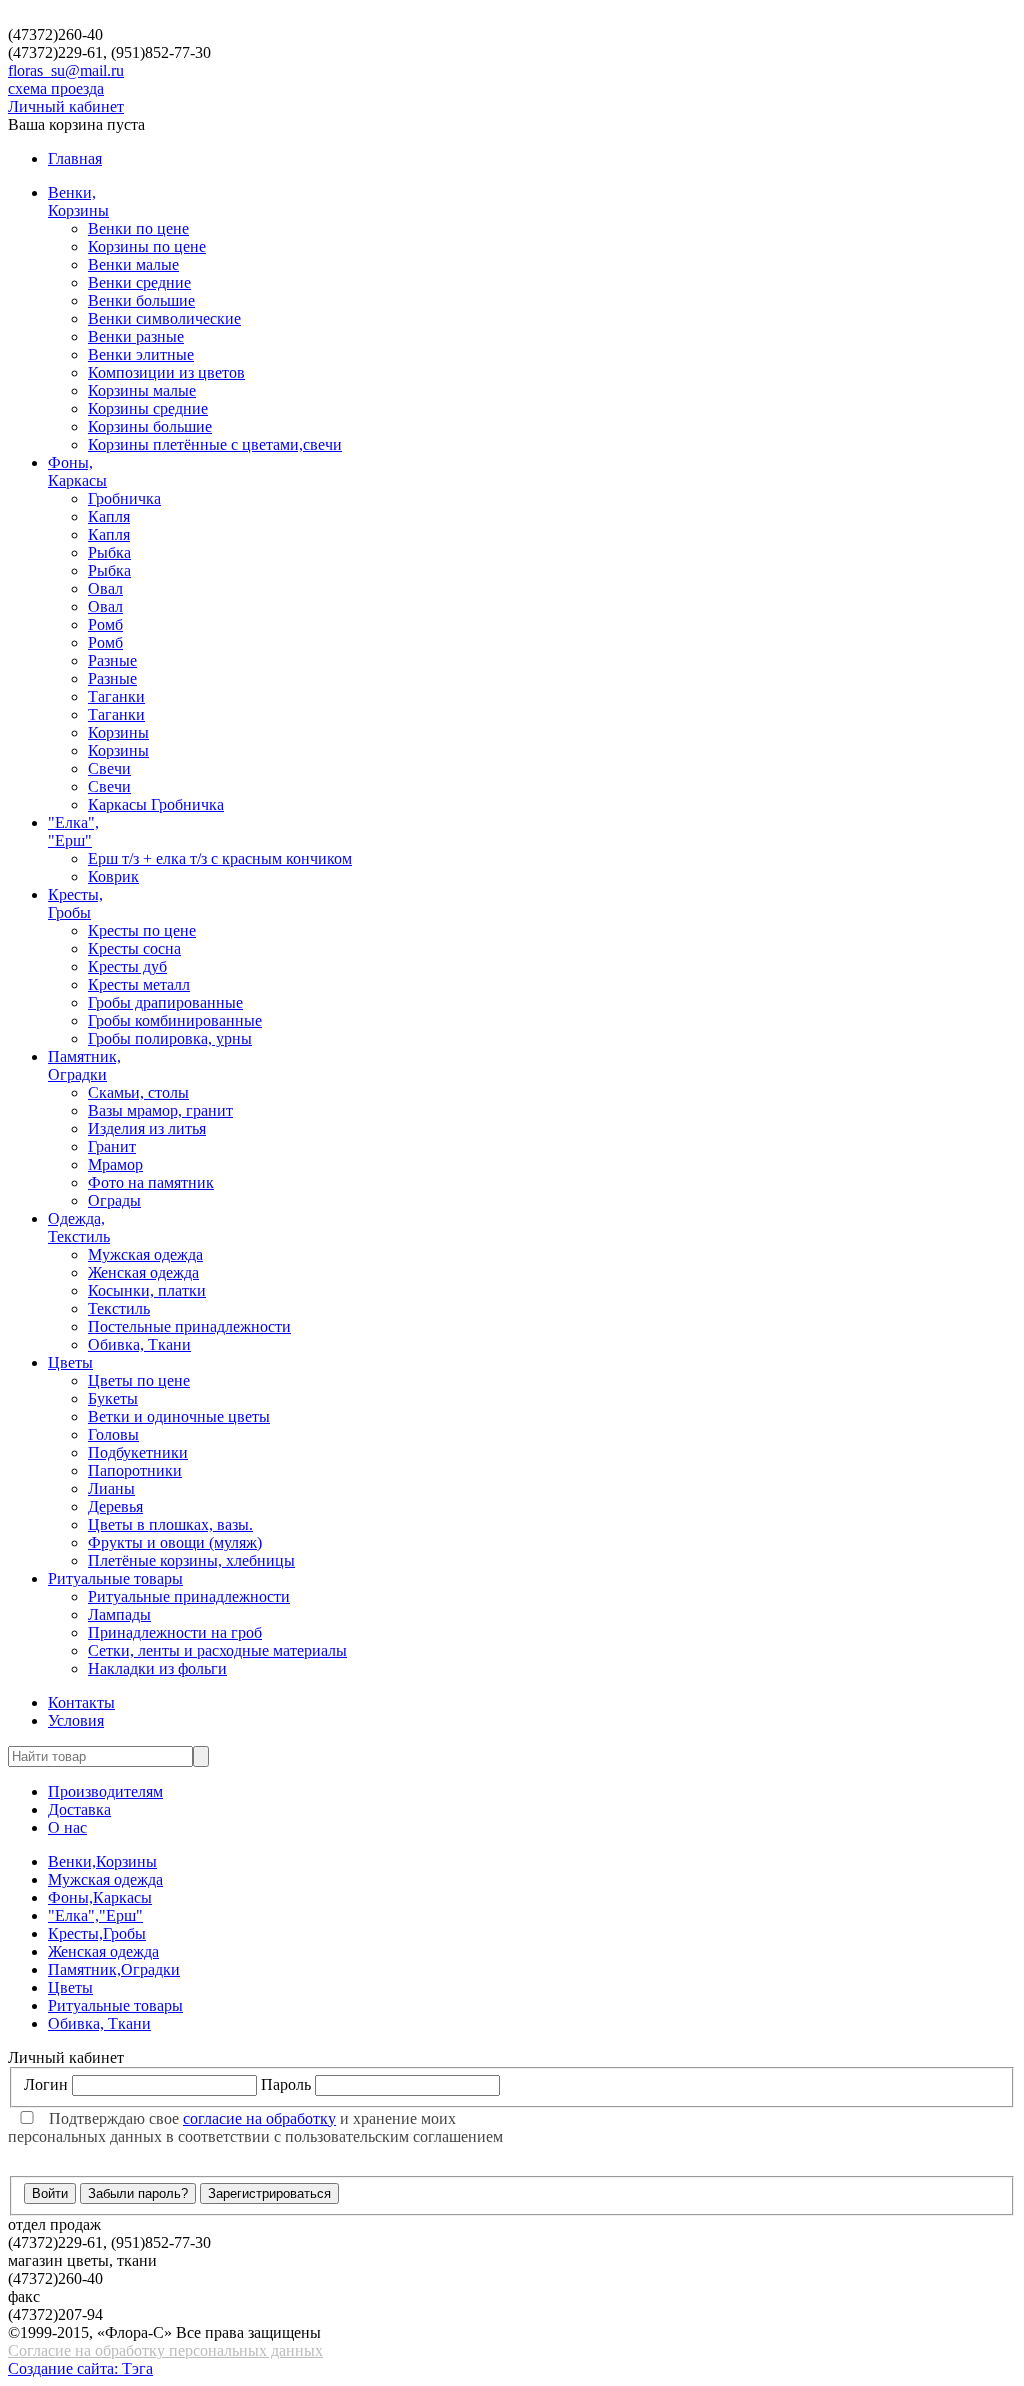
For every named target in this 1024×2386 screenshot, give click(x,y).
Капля (109, 516)
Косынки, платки (147, 1290)
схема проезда (56, 88)
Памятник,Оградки (84, 1065)
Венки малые (133, 264)
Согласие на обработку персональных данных (165, 2350)
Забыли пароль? (138, 2193)
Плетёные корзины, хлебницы (191, 1560)
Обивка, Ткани (139, 1344)
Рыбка (109, 552)
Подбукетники (138, 1452)
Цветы (70, 1362)
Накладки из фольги (157, 1668)
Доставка (79, 1809)
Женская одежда (143, 1272)
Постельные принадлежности (189, 1326)
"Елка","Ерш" (73, 831)
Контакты (81, 1702)
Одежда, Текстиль (79, 1227)
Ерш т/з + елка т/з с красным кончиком (220, 858)
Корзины (118, 732)
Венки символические (164, 318)
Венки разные (136, 336)
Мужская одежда (145, 1254)
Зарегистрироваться (269, 2193)
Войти (50, 2193)
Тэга (137, 2368)
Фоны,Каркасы (77, 471)
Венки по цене (138, 228)
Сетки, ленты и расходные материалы (217, 1650)
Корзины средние (148, 408)
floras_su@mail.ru (66, 70)
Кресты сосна (134, 948)
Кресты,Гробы (75, 903)
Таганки (116, 696)
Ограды (114, 1200)
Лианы (111, 1488)
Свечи (109, 768)
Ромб (105, 624)
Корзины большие (150, 426)
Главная (75, 158)
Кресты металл (139, 984)
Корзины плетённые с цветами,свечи (215, 444)
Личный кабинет (66, 106)
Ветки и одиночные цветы (179, 1416)
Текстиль (119, 1308)
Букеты (113, 1398)
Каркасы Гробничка (156, 804)
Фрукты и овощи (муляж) (175, 1542)
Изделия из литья (147, 1128)
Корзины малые (142, 390)
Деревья (115, 1506)
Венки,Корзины (78, 201)
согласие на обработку (259, 2118)
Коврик (113, 876)
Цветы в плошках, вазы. (170, 1524)
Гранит (112, 1146)
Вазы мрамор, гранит (160, 1110)
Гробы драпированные (165, 1002)
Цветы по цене (139, 1380)
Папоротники (135, 1470)
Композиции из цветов (166, 372)
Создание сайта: (65, 2368)
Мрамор (115, 1164)
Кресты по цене (142, 930)
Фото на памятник (151, 1182)
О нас (67, 1827)
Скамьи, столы (138, 1092)
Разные (112, 660)
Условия (76, 1720)
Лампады (119, 1614)
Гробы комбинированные (175, 1020)
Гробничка (124, 498)
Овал (105, 588)
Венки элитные (141, 354)
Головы (113, 1434)
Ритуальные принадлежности (189, 1596)
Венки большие (141, 300)
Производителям (105, 1791)
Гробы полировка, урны (170, 1038)
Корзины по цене (147, 246)
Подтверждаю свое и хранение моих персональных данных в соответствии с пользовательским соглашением (255, 2127)
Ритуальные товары (115, 1578)
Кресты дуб (127, 966)
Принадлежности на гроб (175, 1632)
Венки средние (139, 282)
